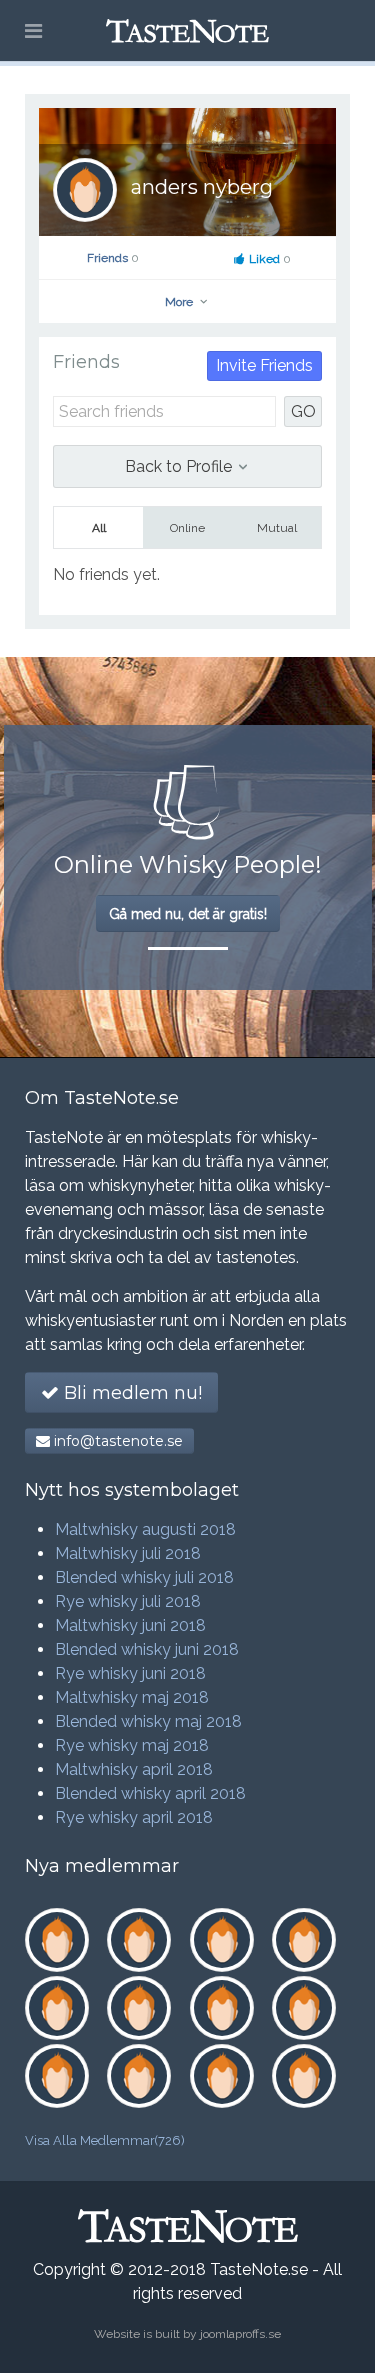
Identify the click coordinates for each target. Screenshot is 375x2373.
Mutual (277, 528)
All (99, 528)
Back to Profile (180, 466)
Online (187, 528)
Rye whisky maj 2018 (132, 1745)
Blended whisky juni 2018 (147, 1649)
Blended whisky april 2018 (150, 1793)
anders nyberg (202, 187)
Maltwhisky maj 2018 (132, 1697)
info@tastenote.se (116, 1441)
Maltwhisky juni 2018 (130, 1625)
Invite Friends (264, 365)
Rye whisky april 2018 (134, 1817)
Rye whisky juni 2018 (130, 1673)
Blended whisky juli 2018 (144, 1577)
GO (303, 411)
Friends (113, 258)
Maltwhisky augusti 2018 (145, 1529)
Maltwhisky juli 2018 (128, 1553)
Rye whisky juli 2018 (128, 1601)
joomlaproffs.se (240, 2334)
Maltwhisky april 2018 (134, 1769)
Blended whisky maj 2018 (148, 1721)
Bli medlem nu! (130, 1393)
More (180, 302)
